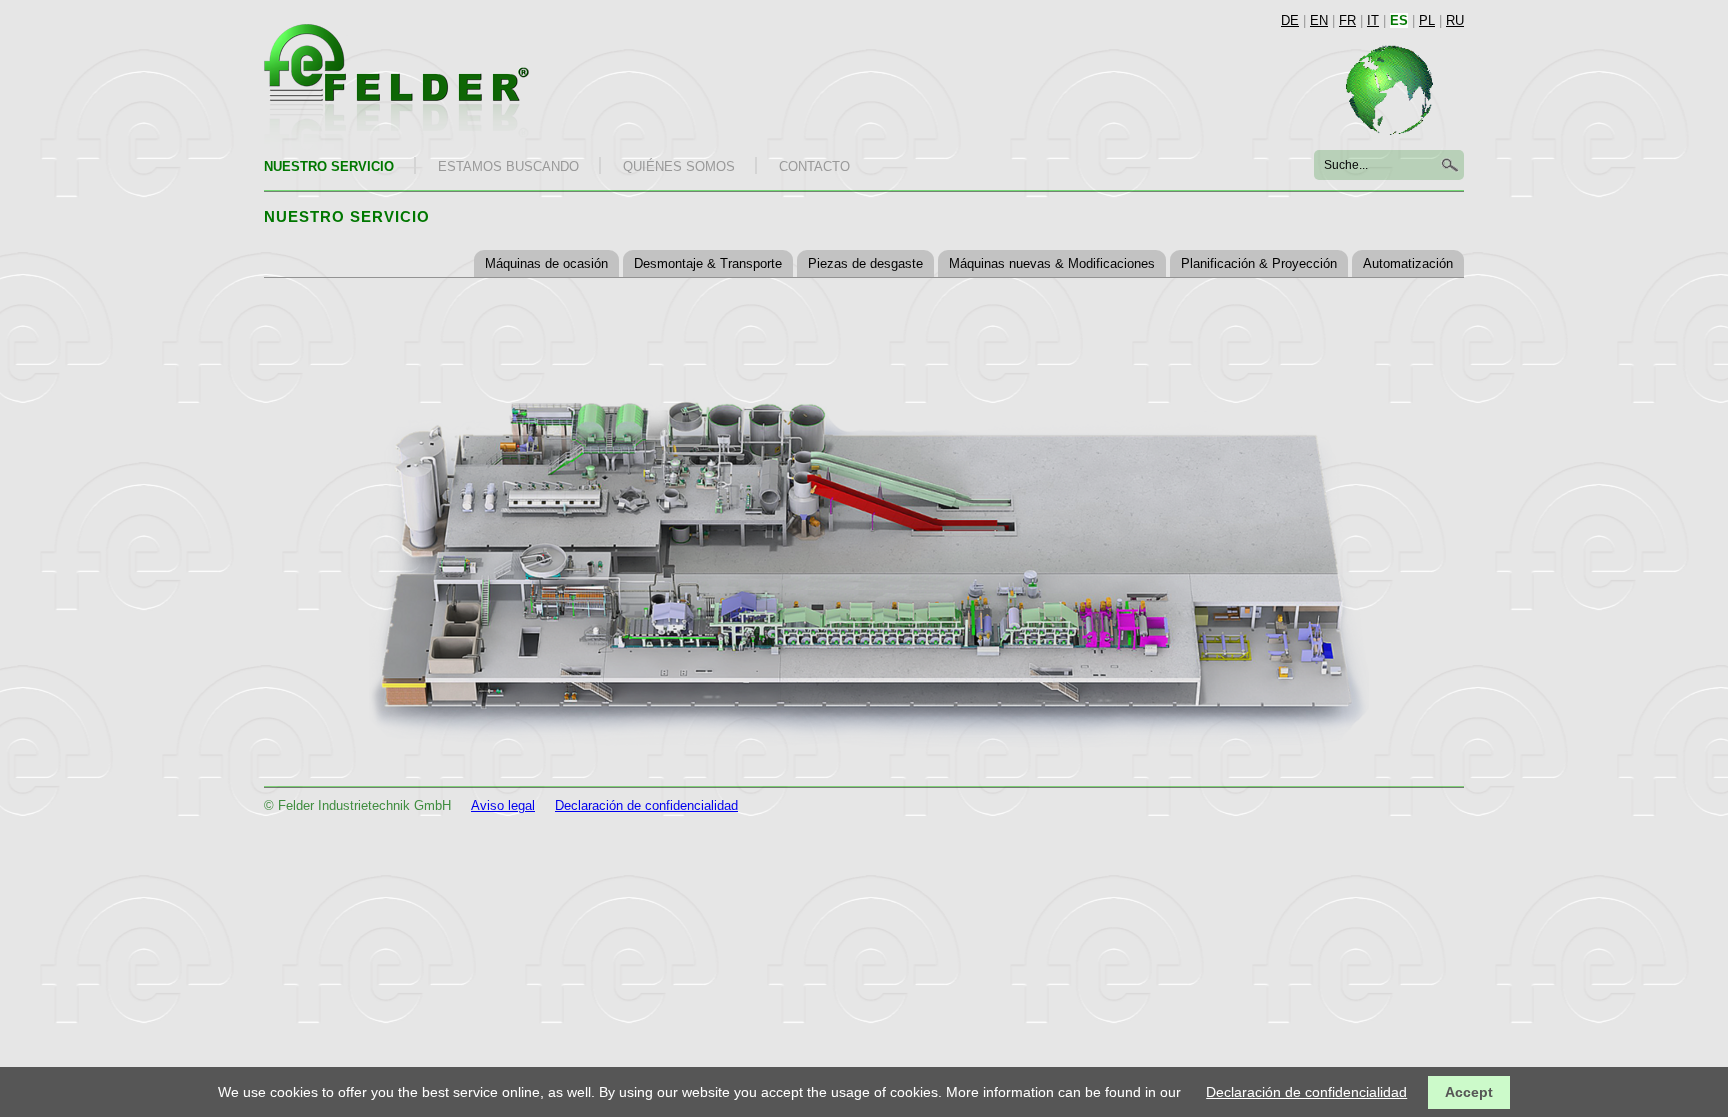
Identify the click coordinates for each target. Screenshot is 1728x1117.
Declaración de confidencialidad (646, 805)
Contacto (814, 166)
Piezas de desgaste (865, 263)
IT (1373, 20)
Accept (1469, 1092)
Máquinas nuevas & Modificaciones (1052, 263)
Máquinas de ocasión (546, 263)
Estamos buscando (508, 166)
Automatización (1408, 263)
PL (1427, 20)
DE (1290, 20)
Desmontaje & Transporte (708, 263)
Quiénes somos (679, 166)
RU (1455, 20)
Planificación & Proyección (1259, 263)
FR (1347, 20)
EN (1319, 20)
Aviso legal (503, 805)
